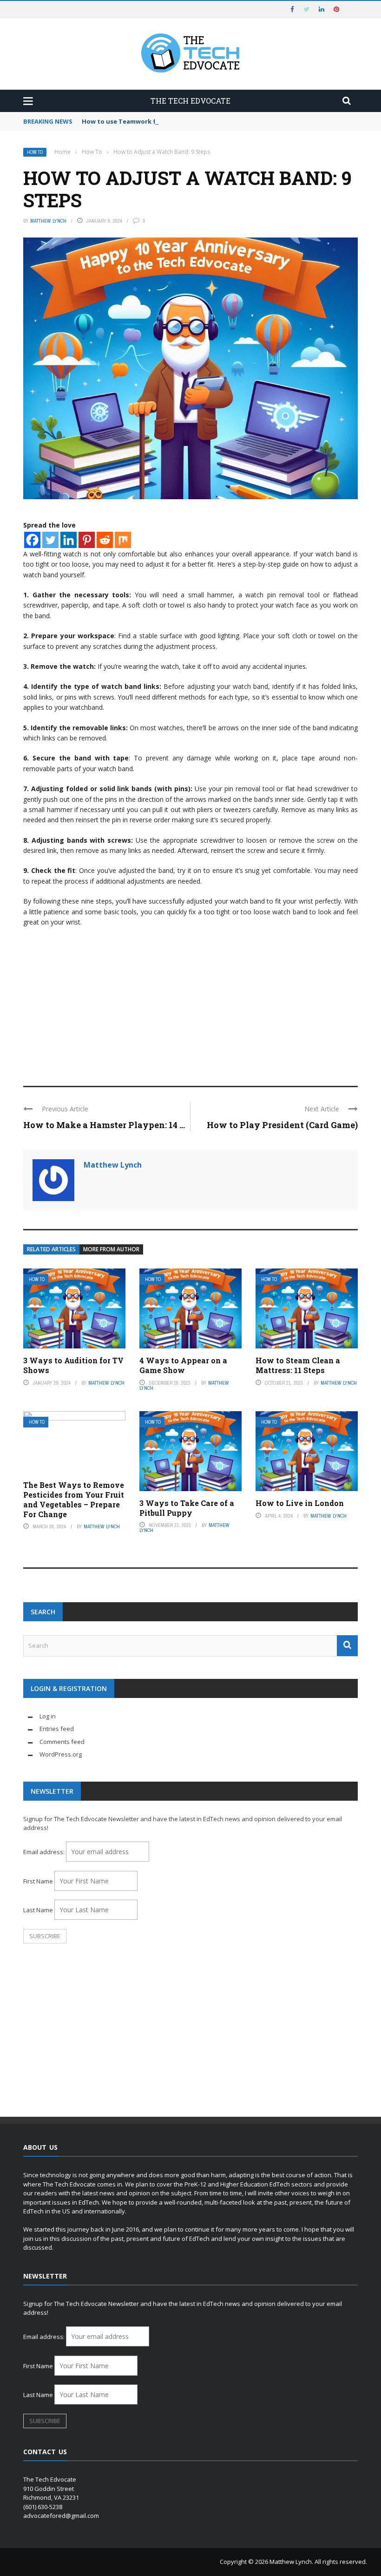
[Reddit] (105, 540)
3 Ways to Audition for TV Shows (73, 1365)
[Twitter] (50, 540)
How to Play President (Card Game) (282, 1125)
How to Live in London (300, 1503)
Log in (48, 1716)
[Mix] (123, 540)
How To (35, 152)
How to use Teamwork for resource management (159, 121)
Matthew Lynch (48, 221)
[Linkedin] (69, 540)
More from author (111, 1249)
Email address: (45, 1852)
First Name (38, 1881)
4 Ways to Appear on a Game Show (183, 1365)
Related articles (51, 1249)
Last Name (38, 1910)
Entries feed (57, 1729)
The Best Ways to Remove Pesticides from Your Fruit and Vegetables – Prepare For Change (74, 1499)
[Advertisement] (190, 1002)
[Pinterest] (87, 540)
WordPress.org (61, 1754)
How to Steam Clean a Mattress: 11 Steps (298, 1365)
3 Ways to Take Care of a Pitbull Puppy (187, 1508)
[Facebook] (32, 540)
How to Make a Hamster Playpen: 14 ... (104, 1125)
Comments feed (62, 1742)
